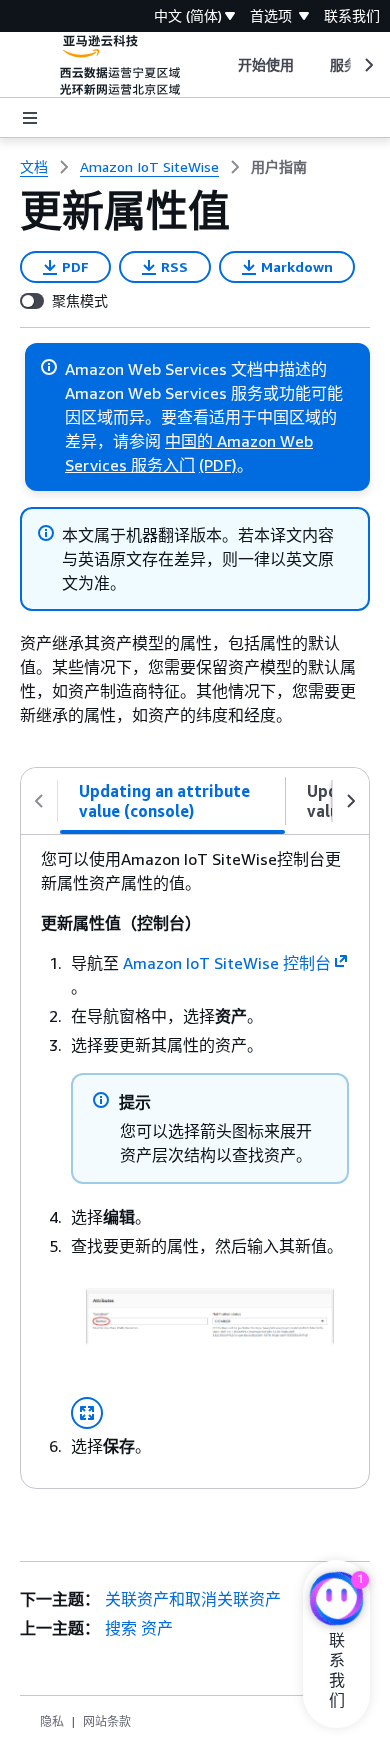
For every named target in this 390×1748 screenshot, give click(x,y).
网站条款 (107, 1721)
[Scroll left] (222, 65)
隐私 (52, 1721)
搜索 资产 (139, 1628)
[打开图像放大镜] (87, 1413)
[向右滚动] (351, 801)
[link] (279, 167)
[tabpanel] (195, 1161)
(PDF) (218, 465)
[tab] (172, 801)
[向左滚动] (39, 801)
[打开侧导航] (30, 118)
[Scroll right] (367, 65)
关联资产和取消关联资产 (193, 1599)
